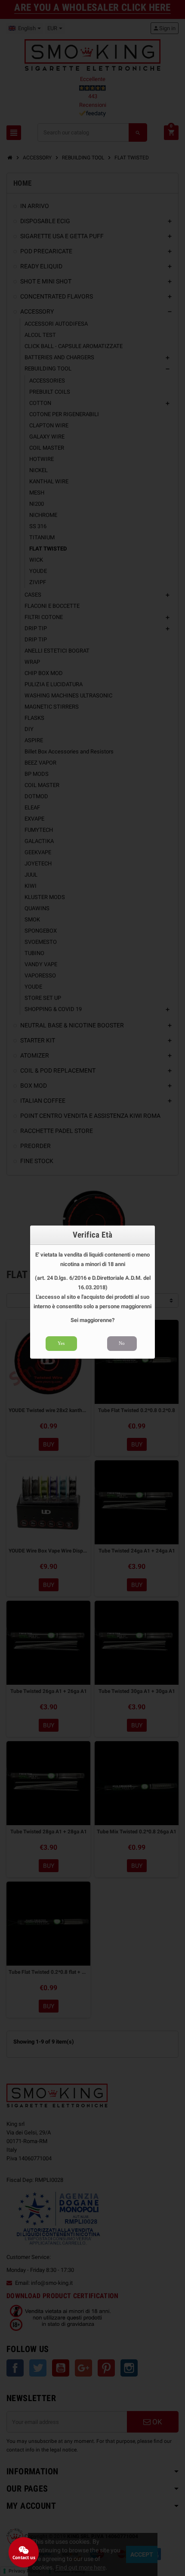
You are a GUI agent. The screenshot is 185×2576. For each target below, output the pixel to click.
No (122, 1343)
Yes (61, 1343)
